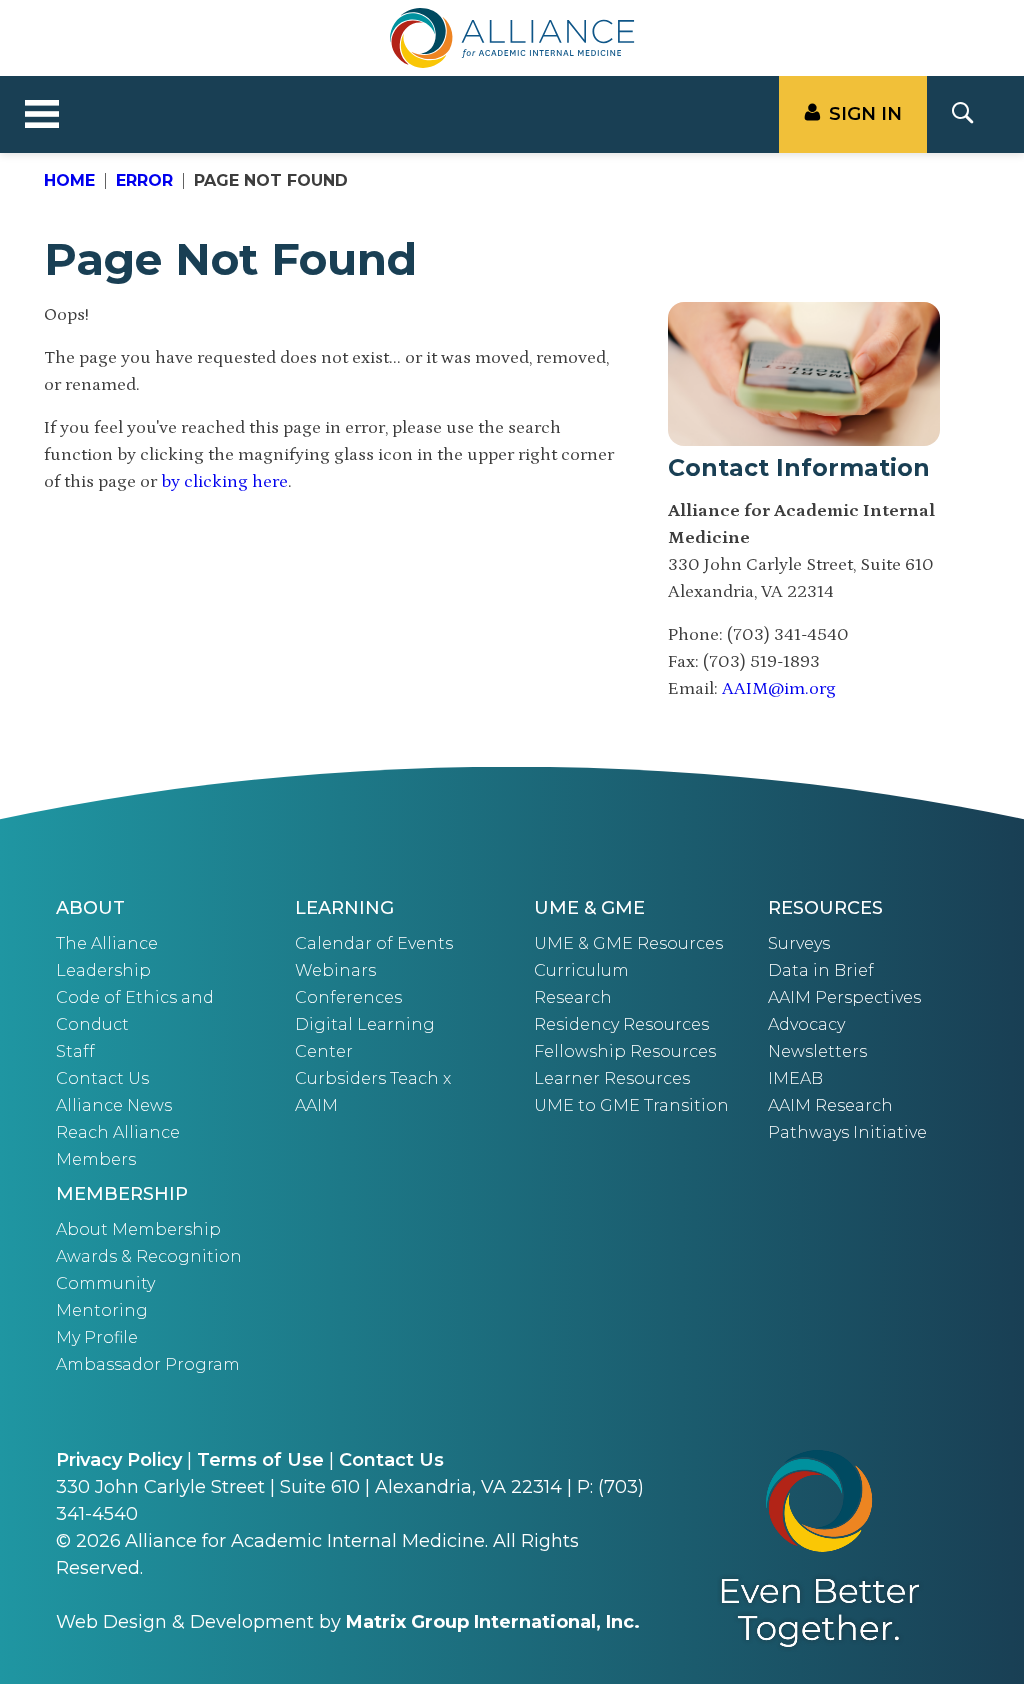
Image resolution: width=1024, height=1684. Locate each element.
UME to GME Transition (631, 1105)
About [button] (90, 908)
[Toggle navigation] (42, 115)
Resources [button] (825, 908)
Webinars (335, 970)
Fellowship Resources (625, 1051)
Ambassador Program (148, 1364)
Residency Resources (621, 1024)
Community (105, 1283)
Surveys (799, 943)
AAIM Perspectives (844, 997)
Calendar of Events (374, 943)
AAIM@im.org (779, 689)
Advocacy (806, 1024)
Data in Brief (821, 970)
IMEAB (795, 1078)
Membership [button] (122, 1194)
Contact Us (102, 1078)
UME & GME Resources (628, 943)
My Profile (97, 1337)
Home (69, 180)
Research (573, 997)
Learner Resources (612, 1078)
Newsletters (817, 1051)
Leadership (103, 970)
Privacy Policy (119, 1460)
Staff (75, 1051)
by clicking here (224, 482)
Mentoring (102, 1310)
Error (144, 180)
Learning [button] (344, 908)
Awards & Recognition (149, 1256)
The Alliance (107, 943)
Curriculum (581, 970)
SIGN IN (865, 114)
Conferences (348, 997)
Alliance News (114, 1105)
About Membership (138, 1229)
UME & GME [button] (589, 908)
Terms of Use (260, 1460)
